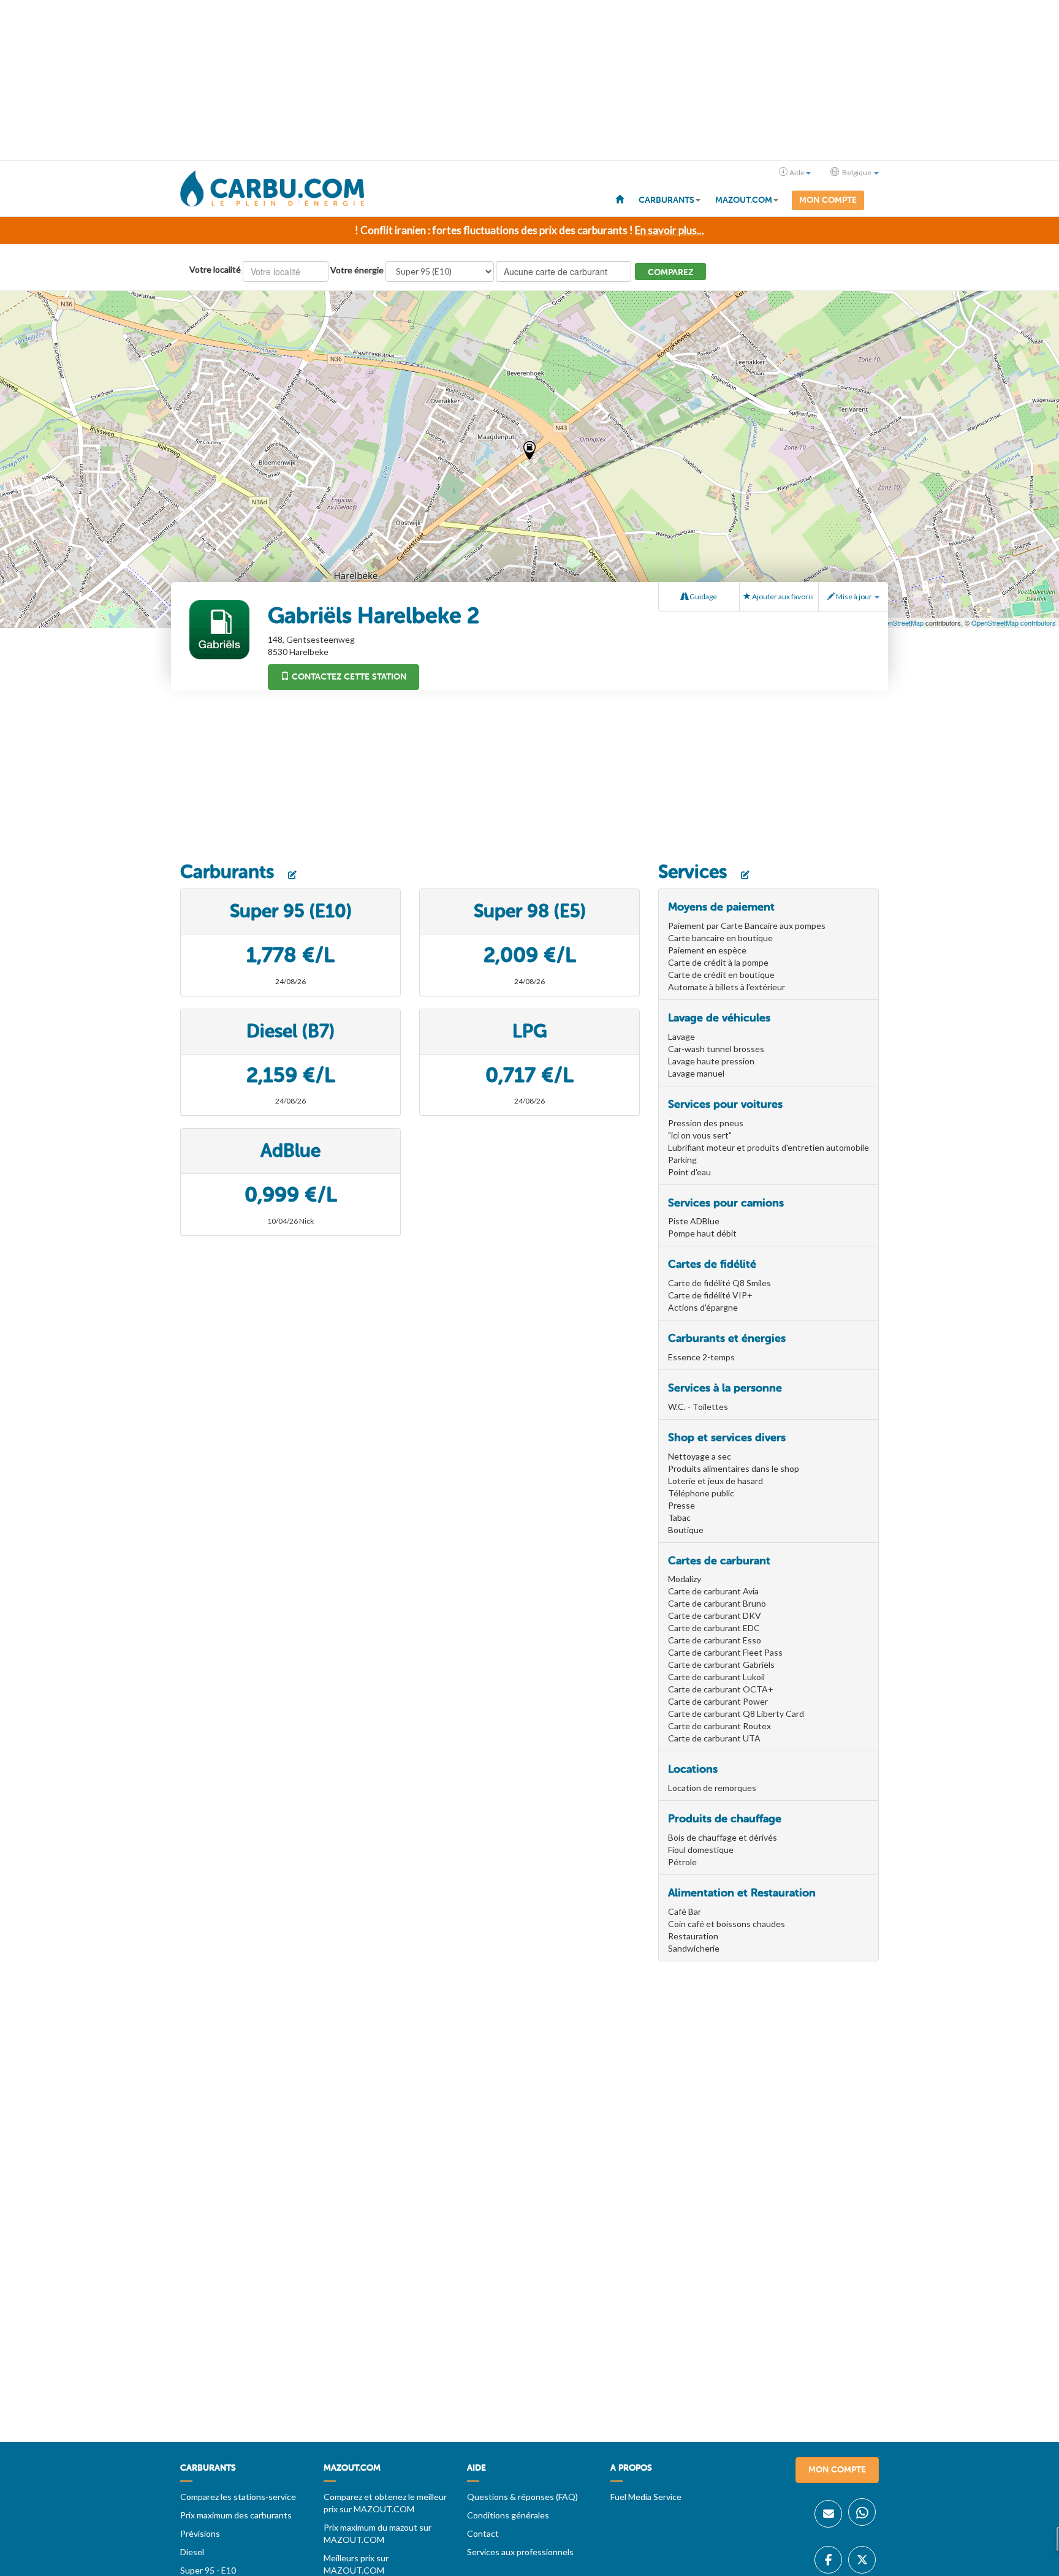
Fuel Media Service (646, 2497)
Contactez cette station (348, 677)
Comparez (670, 272)
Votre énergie (357, 270)
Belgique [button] (857, 172)
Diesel (192, 2552)
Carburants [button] (666, 200)
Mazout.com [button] (744, 200)
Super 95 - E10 (208, 2570)
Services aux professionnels (520, 2552)
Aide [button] (797, 172)
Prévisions (200, 2533)
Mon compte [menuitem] (828, 200)
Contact (483, 2533)
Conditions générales (508, 2515)
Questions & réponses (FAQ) (522, 2497)
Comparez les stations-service (238, 2497)
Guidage (703, 597)
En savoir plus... (670, 230)
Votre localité (215, 269)
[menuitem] (620, 199)
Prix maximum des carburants (236, 2515)
